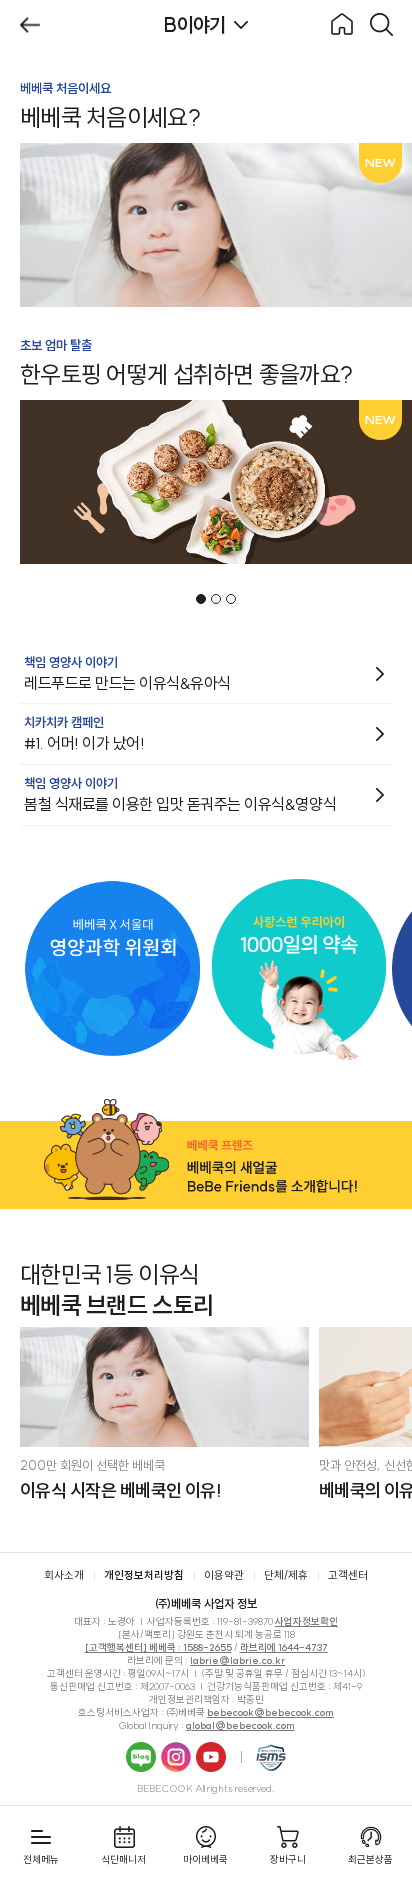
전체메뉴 (41, 1859)
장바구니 (288, 1859)
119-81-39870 (245, 1621)
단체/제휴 (286, 1575)
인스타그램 (176, 1757)
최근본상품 (370, 1859)
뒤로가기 (30, 25)
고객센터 (348, 1575)
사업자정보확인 (306, 1621)
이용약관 (224, 1575)
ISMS (271, 1757)
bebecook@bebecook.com (270, 1712)
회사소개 (64, 1575)
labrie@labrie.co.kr (237, 1660)
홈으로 (342, 25)
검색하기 (382, 25)
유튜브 (211, 1757)
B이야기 (195, 24)
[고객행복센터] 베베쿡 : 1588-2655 (158, 1647)
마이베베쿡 (205, 1859)
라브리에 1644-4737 (284, 1647)
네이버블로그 (141, 1757)
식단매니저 (123, 1859)
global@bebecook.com (240, 1725)
